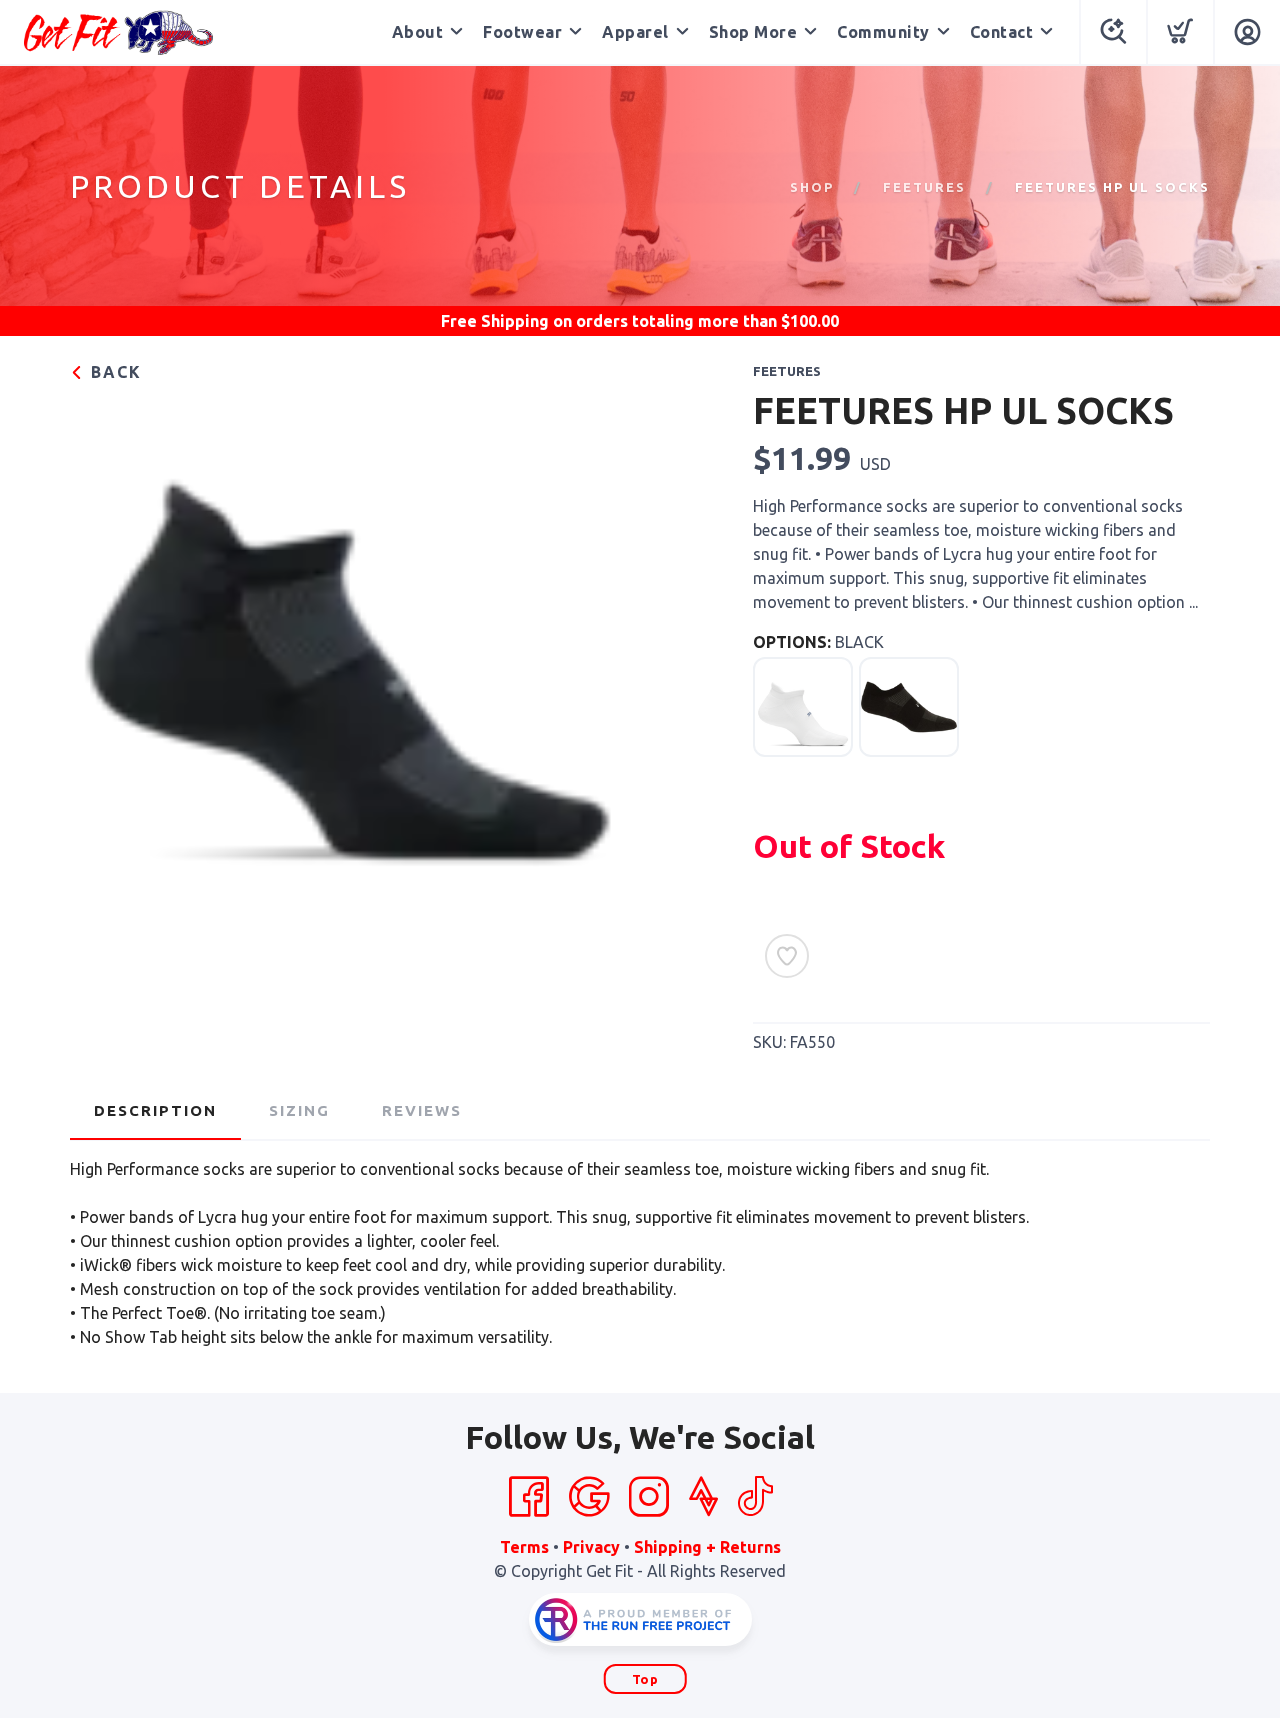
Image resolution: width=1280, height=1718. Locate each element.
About (418, 32)
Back (113, 372)
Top (645, 1679)
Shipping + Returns (707, 1547)
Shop (812, 187)
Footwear (522, 32)
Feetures (924, 187)
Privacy (591, 1547)
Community (883, 32)
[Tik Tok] (755, 1497)
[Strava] (703, 1497)
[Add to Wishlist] (787, 956)
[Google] (589, 1497)
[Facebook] (529, 1497)
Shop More (753, 32)
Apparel (635, 32)
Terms (524, 1547)
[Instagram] (649, 1497)
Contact (1002, 32)
